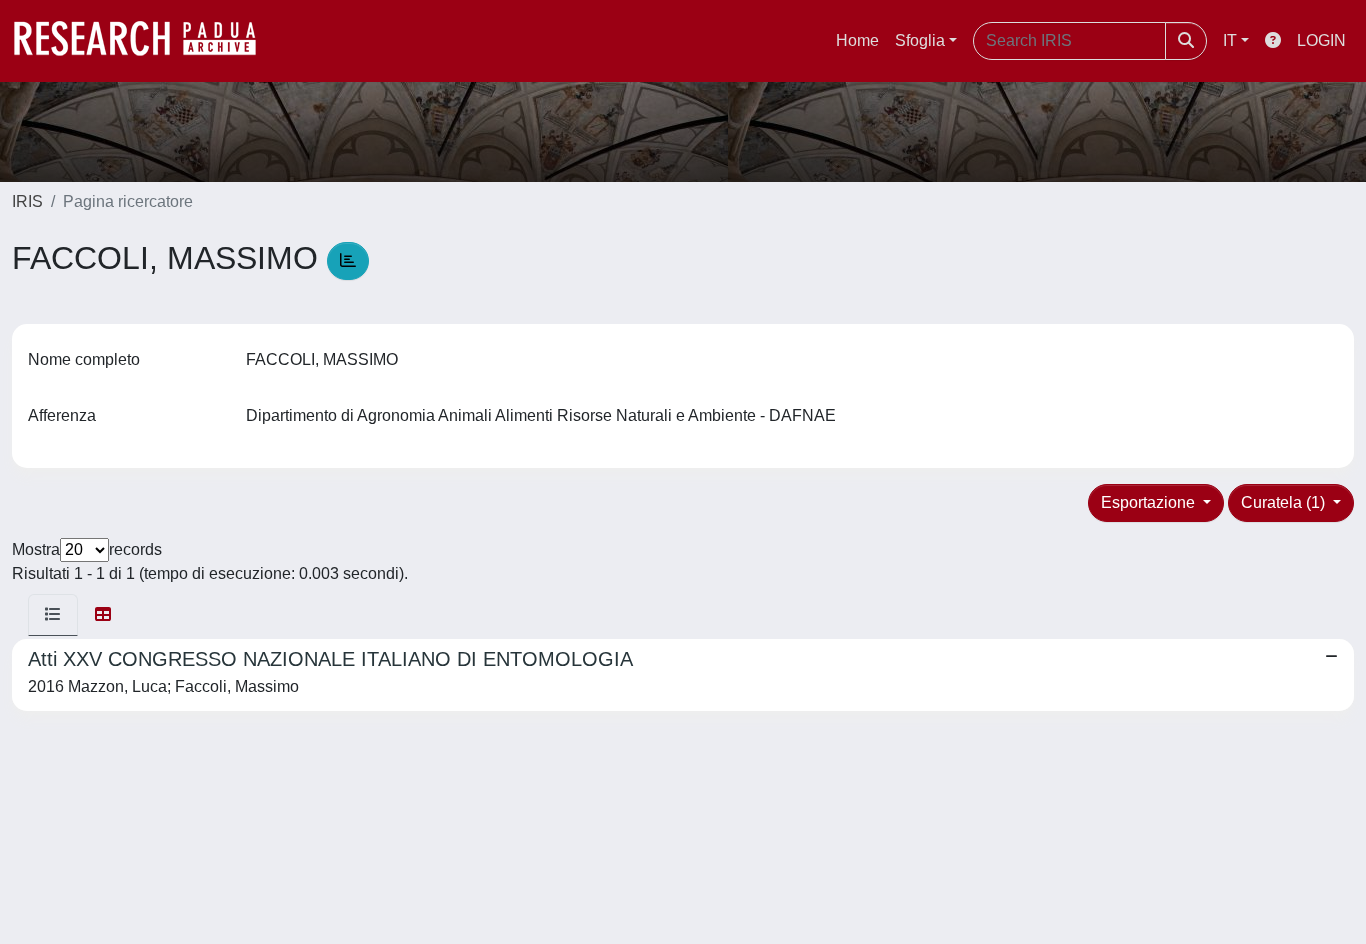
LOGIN (1321, 40)
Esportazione (1150, 502)
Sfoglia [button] (920, 40)
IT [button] (1230, 40)
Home (857, 40)
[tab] (53, 615)
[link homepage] (145, 41)
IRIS (27, 201)
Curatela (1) (1285, 502)
